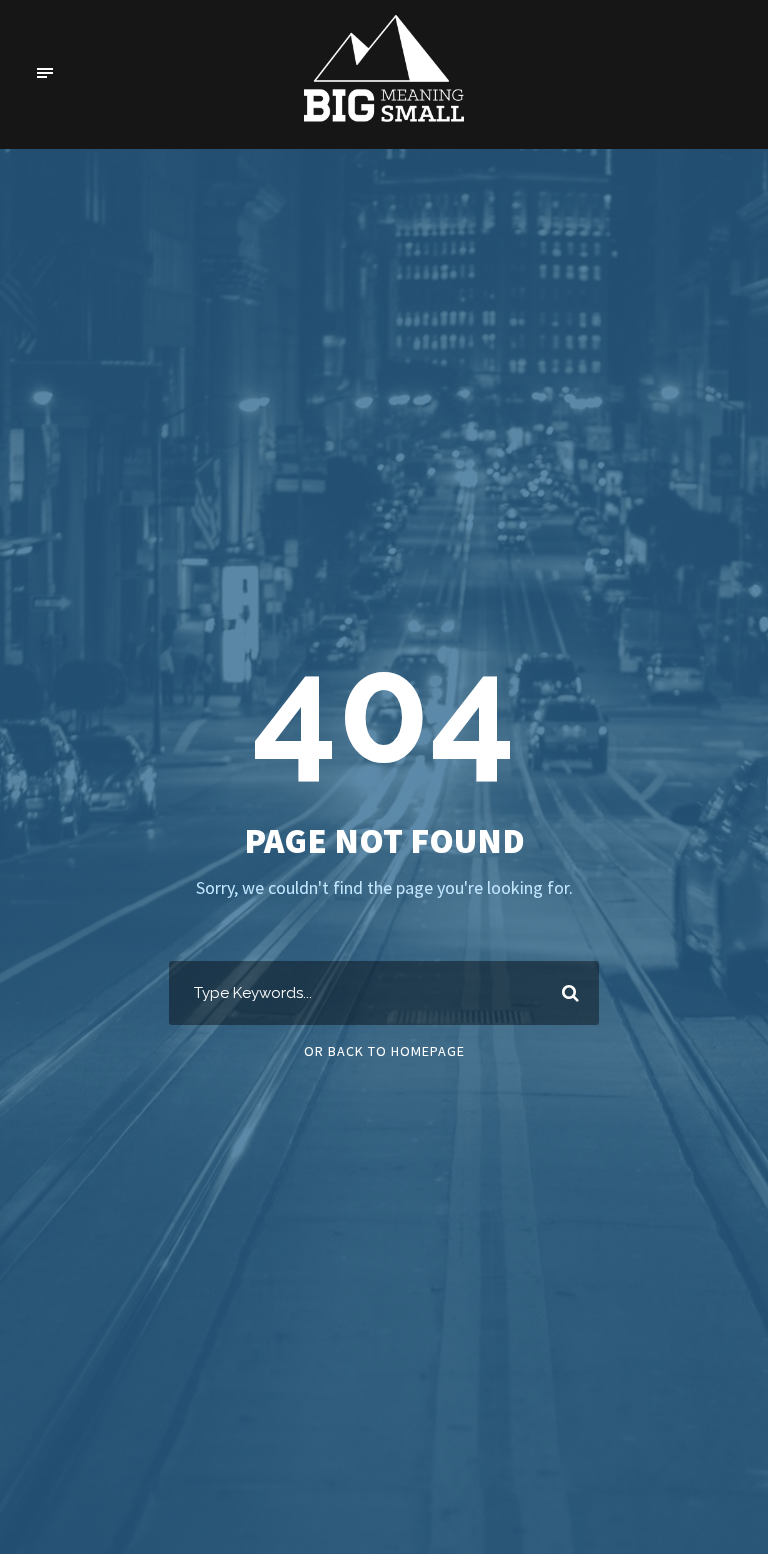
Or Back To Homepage (384, 1051)
